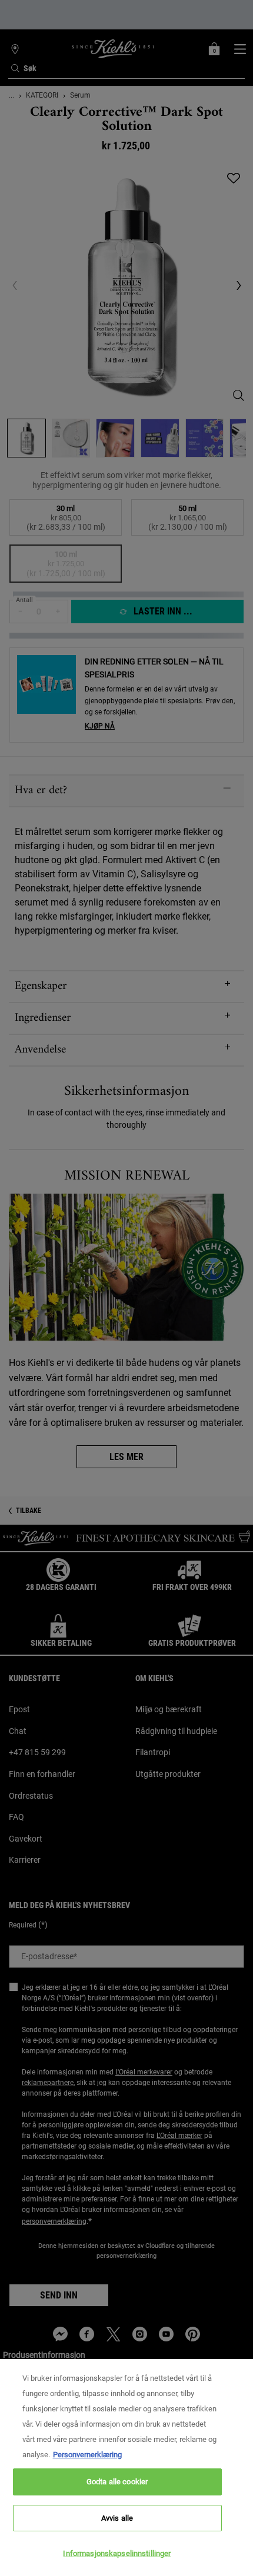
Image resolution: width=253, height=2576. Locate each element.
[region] (126, 2468)
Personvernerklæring (87, 2455)
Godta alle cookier (117, 2482)
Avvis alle (117, 2518)
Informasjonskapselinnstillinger (117, 2553)
